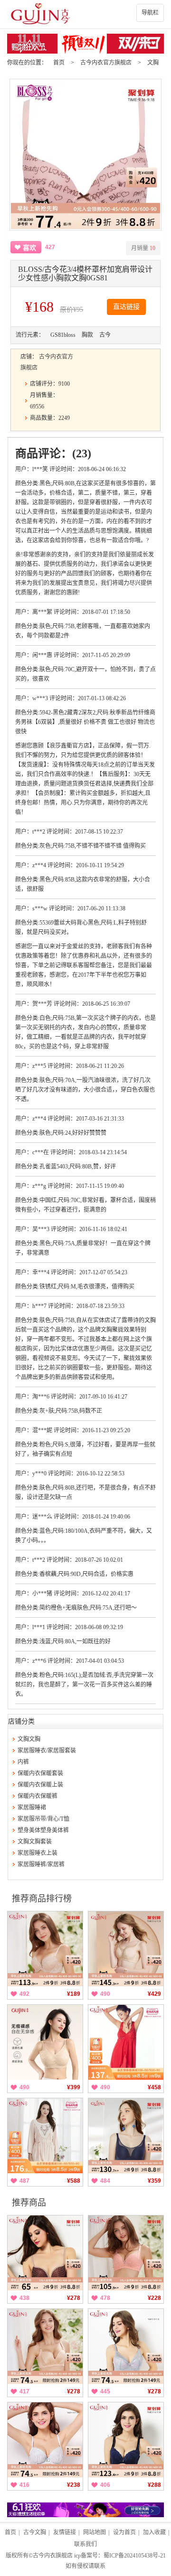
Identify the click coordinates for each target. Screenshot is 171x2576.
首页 (59, 63)
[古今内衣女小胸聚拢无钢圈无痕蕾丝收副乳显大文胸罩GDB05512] (45, 2042)
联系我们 (85, 2544)
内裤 (23, 1762)
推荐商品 (29, 2203)
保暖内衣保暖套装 (40, 1773)
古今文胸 (35, 2532)
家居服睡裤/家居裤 (41, 1864)
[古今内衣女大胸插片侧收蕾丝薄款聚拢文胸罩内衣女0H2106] (126, 2346)
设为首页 (124, 2532)
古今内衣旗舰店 (53, 2556)
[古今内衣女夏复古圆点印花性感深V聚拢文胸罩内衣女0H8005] (45, 2253)
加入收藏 (154, 2532)
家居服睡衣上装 (38, 1853)
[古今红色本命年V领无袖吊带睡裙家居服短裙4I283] (126, 2042)
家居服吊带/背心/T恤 (43, 1819)
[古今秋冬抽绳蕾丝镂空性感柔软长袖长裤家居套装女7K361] (45, 2136)
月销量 (143, 248)
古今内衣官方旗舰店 (106, 63)
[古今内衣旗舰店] (85, 14)
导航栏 (150, 13)
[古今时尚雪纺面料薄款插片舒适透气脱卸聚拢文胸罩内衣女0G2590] (45, 2440)
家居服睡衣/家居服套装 (47, 1751)
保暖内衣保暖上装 (40, 1785)
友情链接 (65, 2532)
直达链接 (126, 307)
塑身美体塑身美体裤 (43, 1830)
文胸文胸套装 (35, 1842)
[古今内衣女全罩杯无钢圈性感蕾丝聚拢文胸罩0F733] (126, 2253)
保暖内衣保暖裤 (38, 1796)
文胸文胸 (29, 1739)
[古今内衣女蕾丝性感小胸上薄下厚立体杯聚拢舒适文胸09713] (45, 1949)
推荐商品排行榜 (42, 1899)
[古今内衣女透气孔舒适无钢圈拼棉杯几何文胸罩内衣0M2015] (126, 1949)
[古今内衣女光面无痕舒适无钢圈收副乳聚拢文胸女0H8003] (45, 2346)
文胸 (153, 63)
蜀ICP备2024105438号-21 (135, 2556)
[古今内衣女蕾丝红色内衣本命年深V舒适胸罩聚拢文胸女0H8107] (126, 2440)
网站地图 (95, 2532)
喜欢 (29, 248)
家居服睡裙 (32, 1807)
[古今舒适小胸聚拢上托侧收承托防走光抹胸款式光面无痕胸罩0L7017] (126, 2136)
